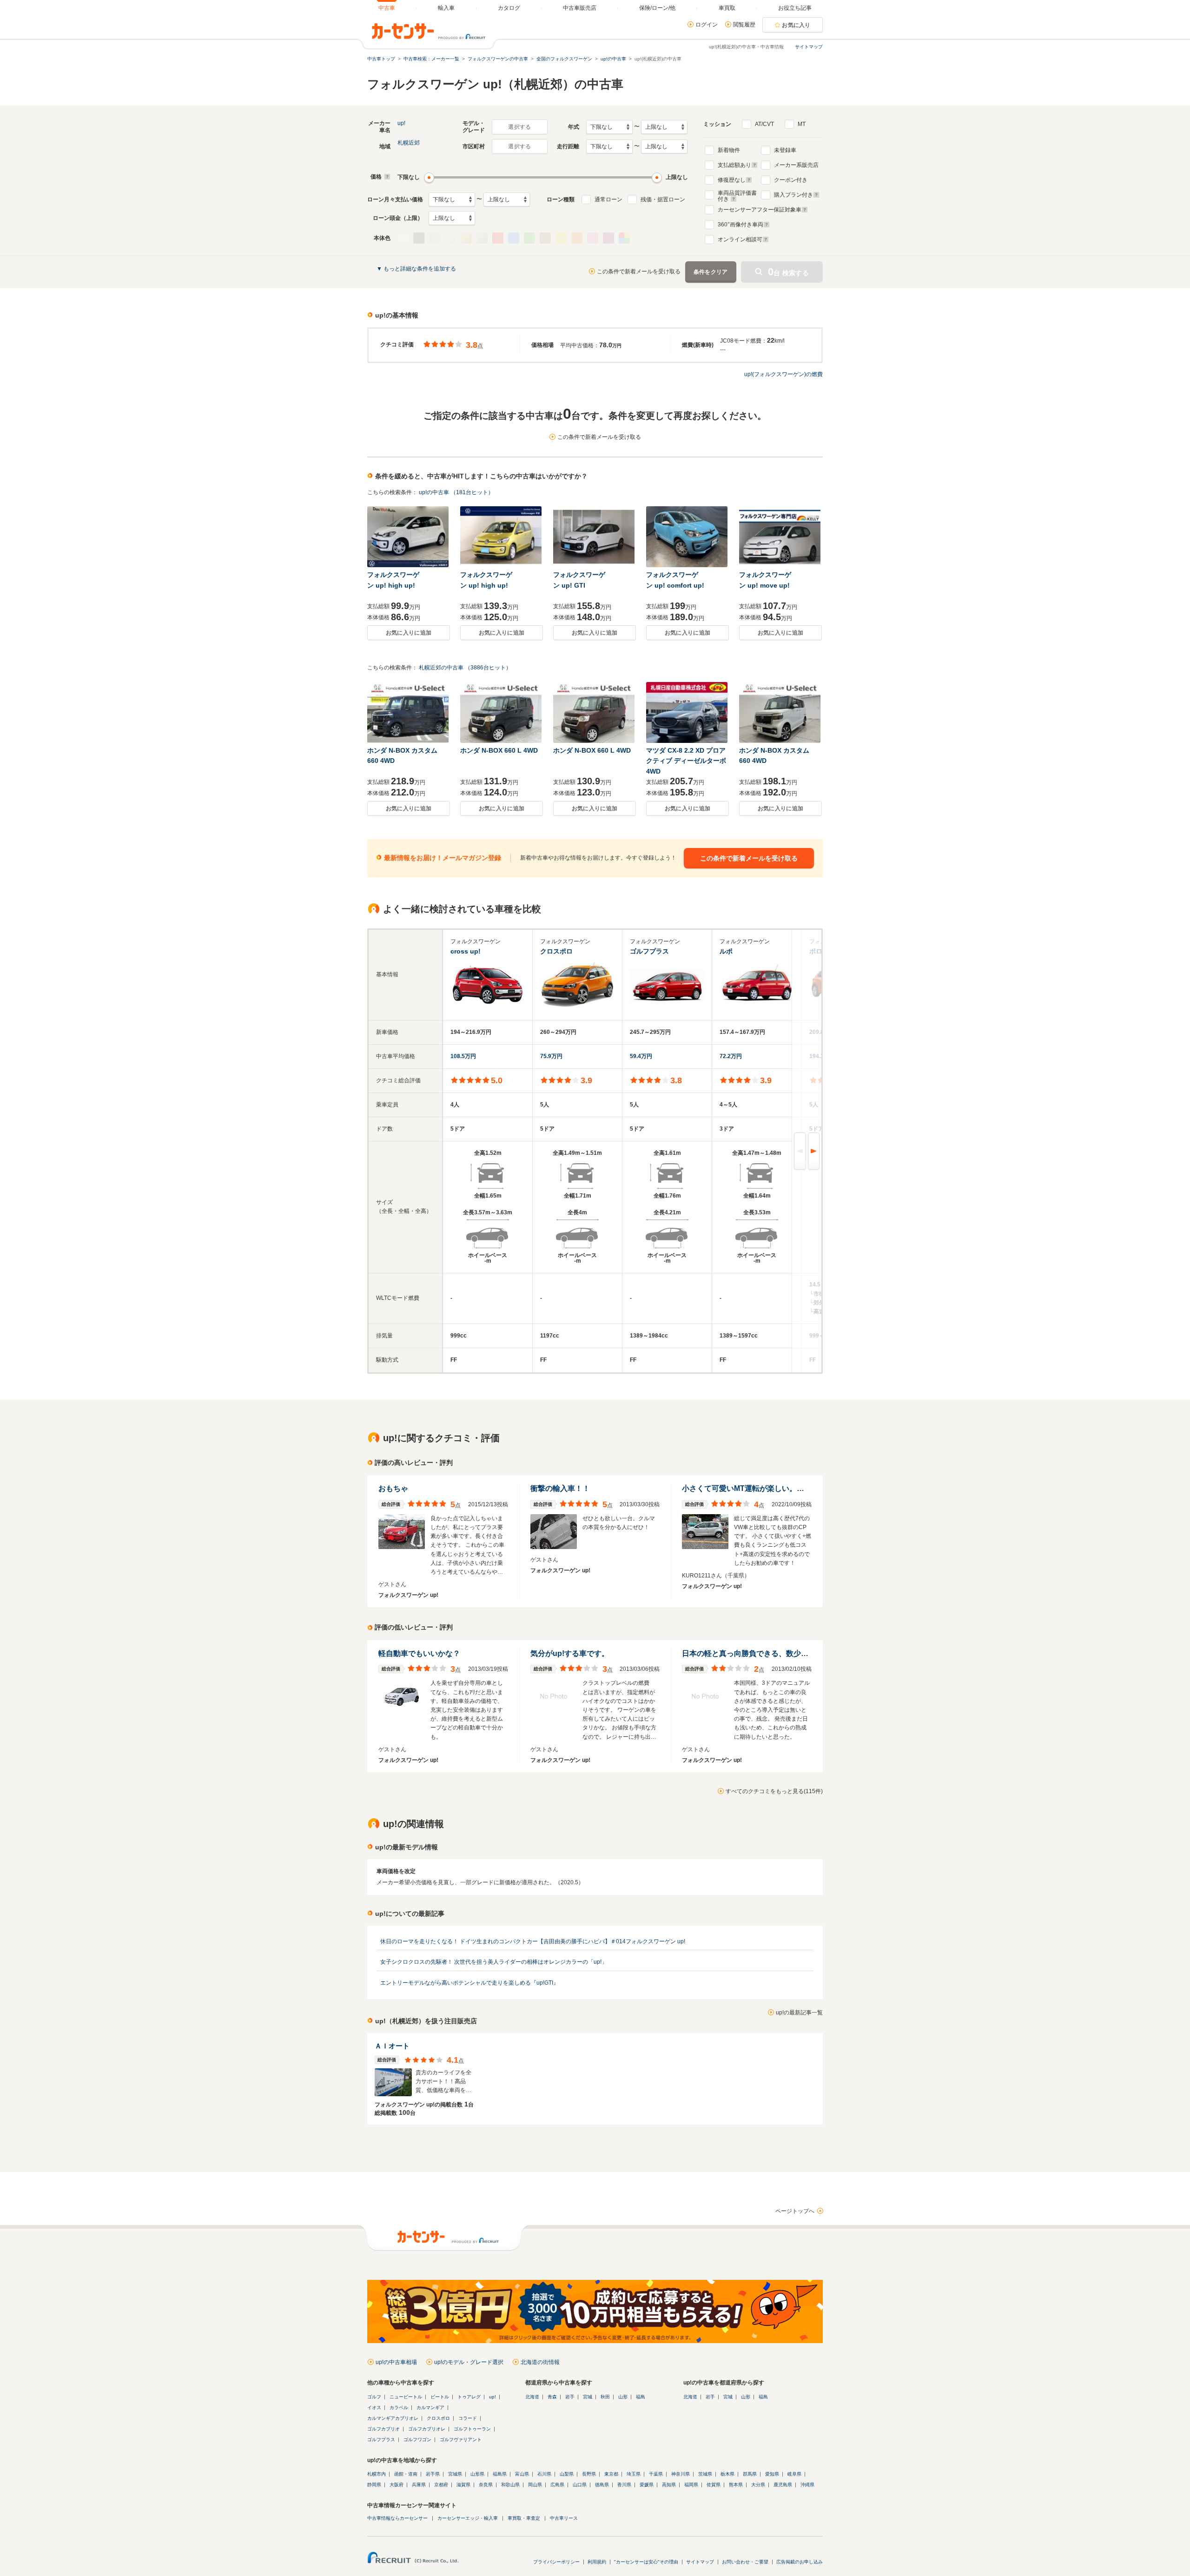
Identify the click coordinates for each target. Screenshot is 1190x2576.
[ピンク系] (593, 238)
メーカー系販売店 (796, 165)
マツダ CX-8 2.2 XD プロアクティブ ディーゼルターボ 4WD (686, 761)
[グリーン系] (529, 238)
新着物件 (729, 150)
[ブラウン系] (545, 238)
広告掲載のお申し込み (800, 2562)
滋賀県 (463, 2485)
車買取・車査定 (524, 2518)
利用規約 (597, 2562)
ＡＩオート (392, 2046)
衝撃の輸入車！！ (560, 1488)
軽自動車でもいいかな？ (419, 1653)
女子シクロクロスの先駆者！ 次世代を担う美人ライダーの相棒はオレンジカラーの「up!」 (494, 1962)
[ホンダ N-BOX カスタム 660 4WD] (409, 712)
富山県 (522, 2474)
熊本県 (736, 2485)
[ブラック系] (419, 238)
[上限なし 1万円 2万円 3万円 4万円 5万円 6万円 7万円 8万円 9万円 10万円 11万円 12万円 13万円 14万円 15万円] (507, 199)
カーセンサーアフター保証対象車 (760, 210)
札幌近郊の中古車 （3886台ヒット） (465, 668)
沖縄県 (807, 2485)
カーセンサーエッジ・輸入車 (468, 2518)
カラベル (399, 2407)
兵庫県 (419, 2485)
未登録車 (785, 150)
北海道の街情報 (540, 2362)
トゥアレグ (469, 2397)
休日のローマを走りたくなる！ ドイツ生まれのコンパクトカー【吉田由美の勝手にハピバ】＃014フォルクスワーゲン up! (533, 1941)
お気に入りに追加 (409, 633)
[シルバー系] (482, 238)
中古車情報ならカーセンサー (397, 2518)
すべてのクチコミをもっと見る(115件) (774, 1791)
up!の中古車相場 (396, 2362)
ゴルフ (374, 2397)
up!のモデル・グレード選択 (469, 2362)
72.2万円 (731, 1056)
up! (401, 123)
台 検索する (788, 272)
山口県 (580, 2485)
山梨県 (567, 2474)
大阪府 (397, 2485)
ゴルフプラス (381, 2440)
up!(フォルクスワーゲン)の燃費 (783, 374)
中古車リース (564, 2518)
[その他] (624, 238)
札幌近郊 (409, 143)
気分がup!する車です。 (570, 1653)
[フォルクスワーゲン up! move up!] (780, 537)
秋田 (605, 2397)
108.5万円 (463, 1056)
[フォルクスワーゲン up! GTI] (595, 537)
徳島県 (602, 2485)
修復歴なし (732, 180)
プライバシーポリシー (556, 2562)
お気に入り (796, 25)
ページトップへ (795, 2211)
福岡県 (691, 2485)
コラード (468, 2418)
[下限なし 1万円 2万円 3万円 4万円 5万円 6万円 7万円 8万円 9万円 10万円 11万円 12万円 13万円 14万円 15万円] (452, 199)
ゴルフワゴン (417, 2440)
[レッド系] (498, 238)
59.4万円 (641, 1056)
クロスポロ (438, 2418)
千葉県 (656, 2474)
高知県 (669, 2485)
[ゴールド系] (466, 238)
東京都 (611, 2474)
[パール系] (450, 238)
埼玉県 (634, 2474)
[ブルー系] (514, 238)
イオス (374, 2407)
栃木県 (727, 2474)
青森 (552, 2397)
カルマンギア (430, 2407)
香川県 (624, 2485)
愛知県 (772, 2474)
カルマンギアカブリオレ (393, 2418)
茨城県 (705, 2474)
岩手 (570, 2397)
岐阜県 (794, 2474)
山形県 (477, 2474)
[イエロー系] (561, 238)
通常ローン (608, 199)
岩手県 (433, 2474)
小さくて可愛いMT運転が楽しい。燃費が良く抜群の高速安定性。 (791, 1488)
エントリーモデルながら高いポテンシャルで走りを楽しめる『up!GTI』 (469, 1983)
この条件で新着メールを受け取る (639, 272)
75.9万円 (551, 1056)
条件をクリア (711, 272)
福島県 (500, 2474)
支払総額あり (734, 165)
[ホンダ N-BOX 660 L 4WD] (502, 712)
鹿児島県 (783, 2485)
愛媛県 (647, 2485)
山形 (623, 2397)
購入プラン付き (793, 195)
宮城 (588, 2397)
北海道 (532, 2397)
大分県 (758, 2485)
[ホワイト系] (403, 238)
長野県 (589, 2474)
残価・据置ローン (663, 199)
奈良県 (486, 2485)
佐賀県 (714, 2485)
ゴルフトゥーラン (472, 2429)
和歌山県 (510, 2485)
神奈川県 (681, 2474)
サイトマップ (809, 47)
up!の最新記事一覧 (799, 2013)
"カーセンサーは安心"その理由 (646, 2562)
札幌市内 (377, 2474)
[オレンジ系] (577, 238)
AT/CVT (764, 124)
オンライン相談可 (740, 239)
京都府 (441, 2485)
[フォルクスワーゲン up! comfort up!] (688, 537)
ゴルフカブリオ (383, 2429)
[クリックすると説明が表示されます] (386, 177)
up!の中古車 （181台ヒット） (456, 492)
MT (802, 124)
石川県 (544, 2474)
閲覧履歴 (744, 25)
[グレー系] (435, 238)
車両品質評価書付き (737, 195)
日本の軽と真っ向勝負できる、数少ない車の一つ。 (767, 1653)
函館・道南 (406, 2474)
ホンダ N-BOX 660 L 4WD (499, 750)
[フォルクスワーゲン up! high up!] (409, 537)
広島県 (557, 2485)
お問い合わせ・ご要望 (745, 2562)
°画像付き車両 (740, 225)
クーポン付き (791, 180)
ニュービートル (406, 2397)
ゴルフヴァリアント (461, 2440)
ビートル (440, 2397)
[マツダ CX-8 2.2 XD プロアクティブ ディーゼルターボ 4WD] (688, 712)
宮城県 (455, 2474)
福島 (641, 2397)
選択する (519, 127)
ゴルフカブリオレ (427, 2429)
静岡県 (374, 2485)
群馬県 (750, 2474)
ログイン (707, 25)
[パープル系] (608, 238)
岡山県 (535, 2485)
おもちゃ (393, 1488)
